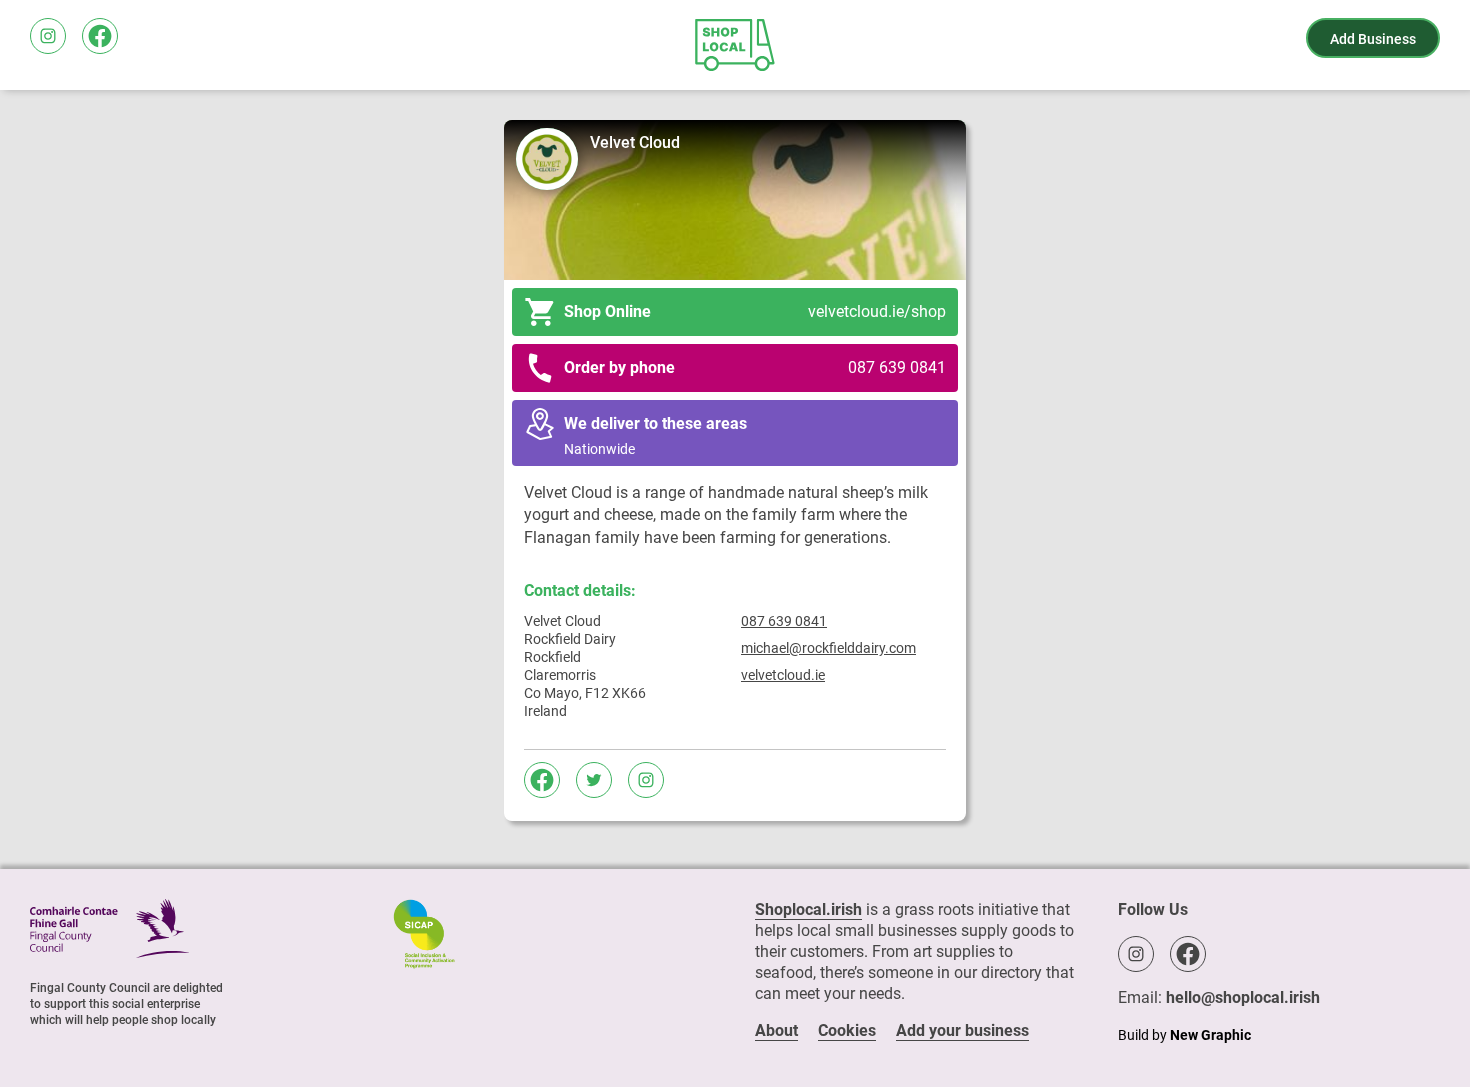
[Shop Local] (735, 45)
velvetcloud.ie (783, 675)
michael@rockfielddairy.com (828, 648)
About (776, 1030)
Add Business (1373, 39)
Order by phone (754, 367)
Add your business (962, 1030)
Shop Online (754, 311)
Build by (1184, 1035)
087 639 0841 (784, 621)
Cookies (847, 1030)
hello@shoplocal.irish (1243, 997)
